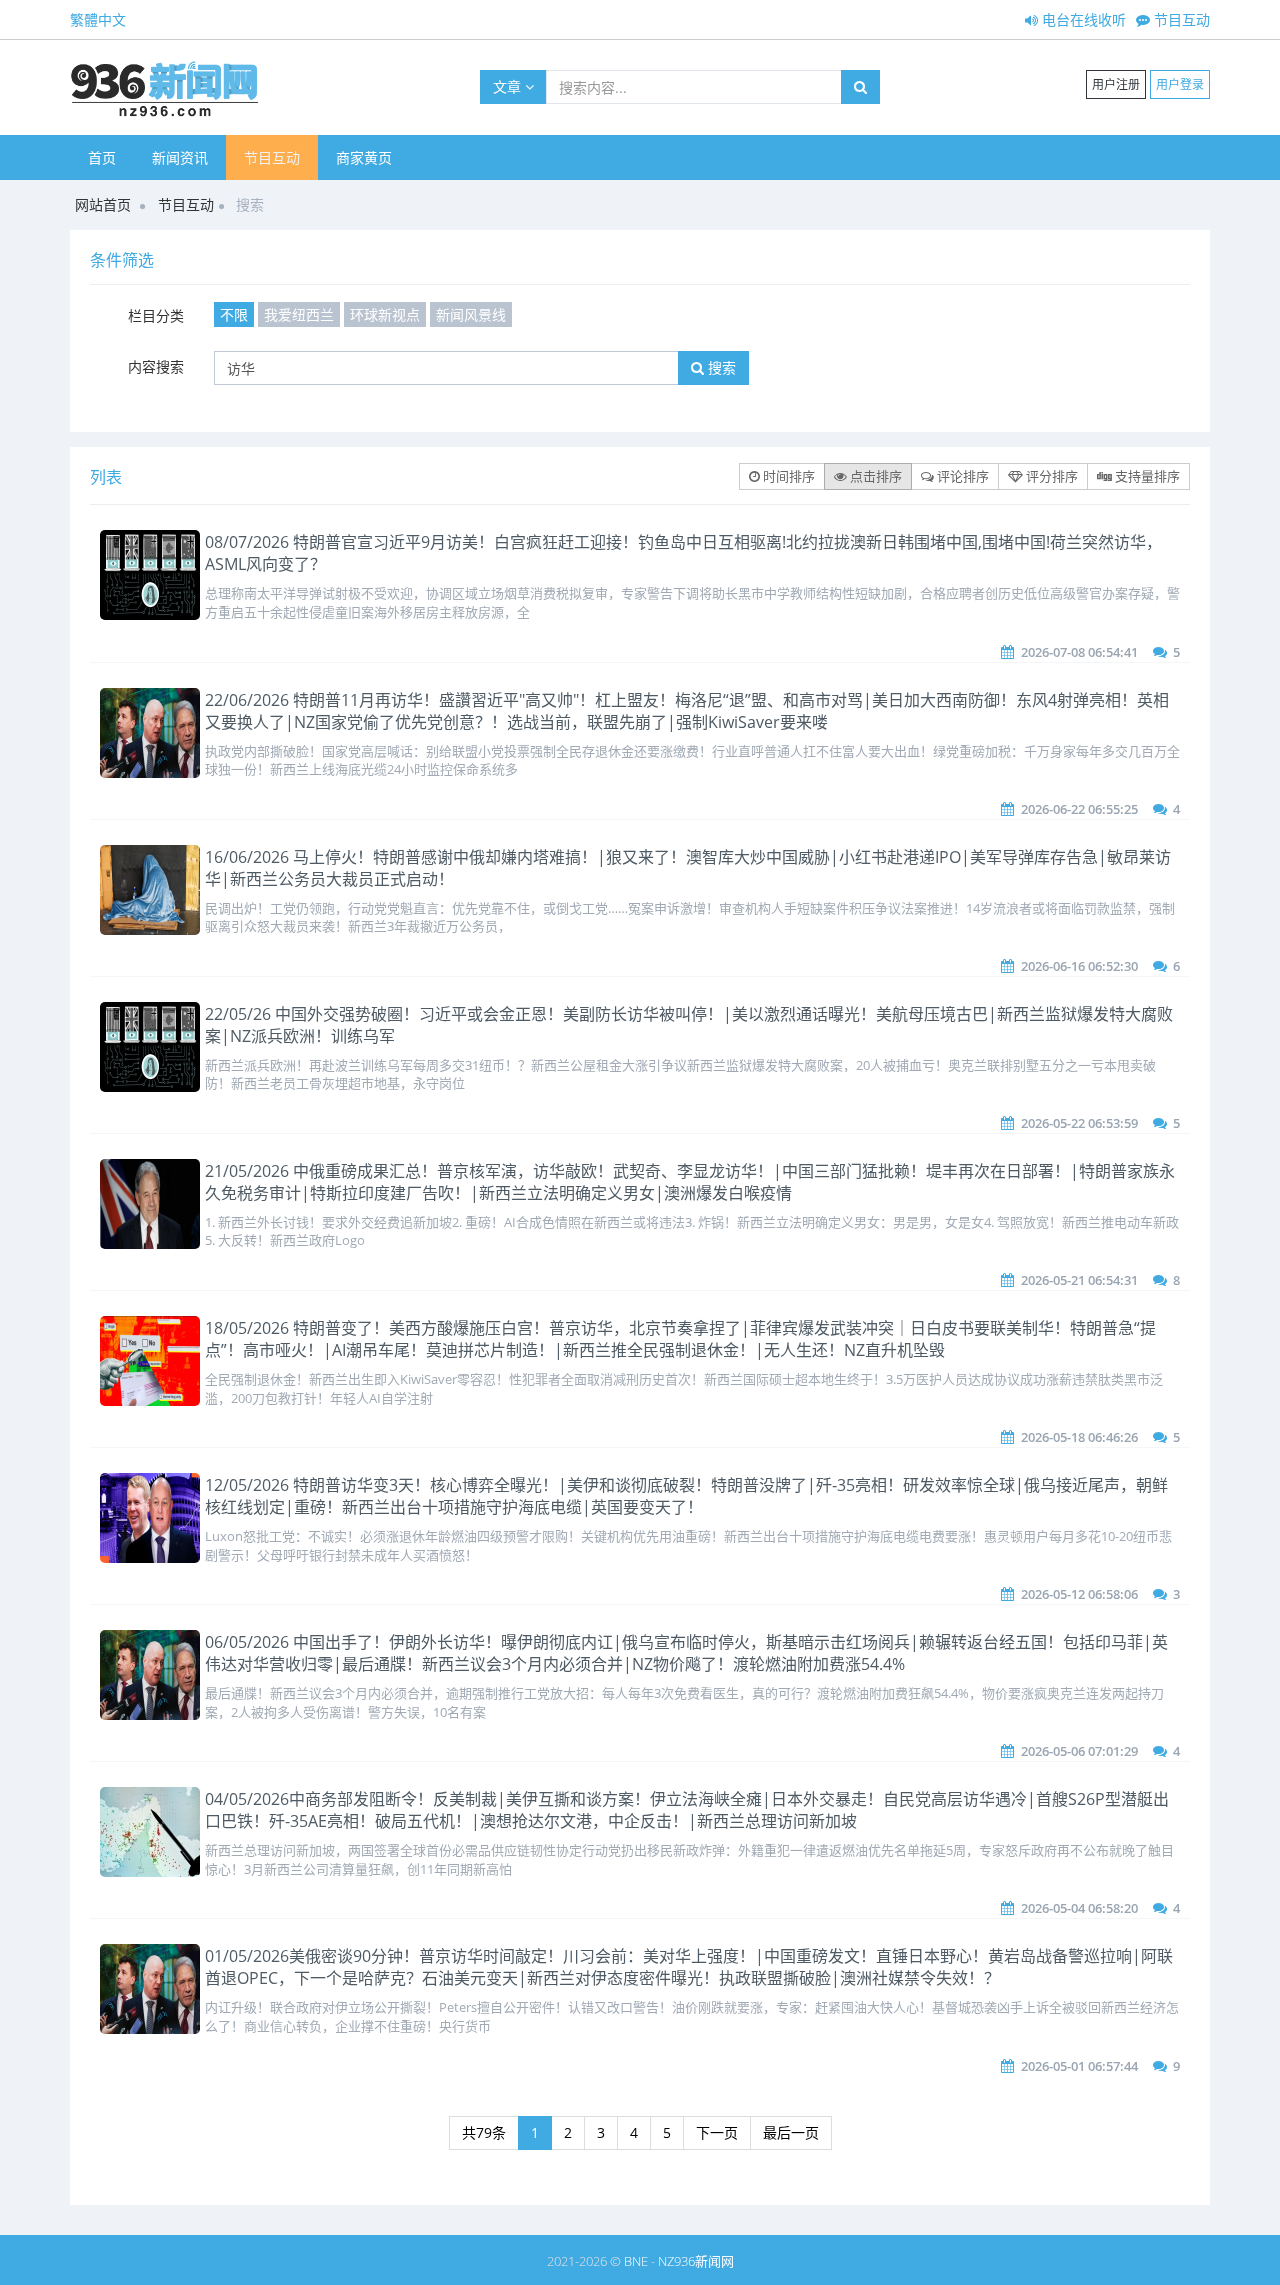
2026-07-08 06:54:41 (1079, 652)
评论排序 (961, 476)
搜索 (720, 367)
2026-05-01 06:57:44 (1079, 2066)
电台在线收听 (1082, 19)
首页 (102, 157)
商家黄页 (364, 157)
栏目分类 (156, 315)
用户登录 (1180, 84)
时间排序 (787, 476)
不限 (234, 314)
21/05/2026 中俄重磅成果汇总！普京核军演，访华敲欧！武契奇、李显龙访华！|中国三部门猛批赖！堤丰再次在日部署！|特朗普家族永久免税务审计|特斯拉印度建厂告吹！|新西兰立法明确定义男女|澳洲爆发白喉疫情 (690, 1182)
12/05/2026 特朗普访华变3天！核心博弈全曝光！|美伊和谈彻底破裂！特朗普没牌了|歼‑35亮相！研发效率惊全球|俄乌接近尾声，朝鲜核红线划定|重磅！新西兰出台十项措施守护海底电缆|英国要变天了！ (686, 1496)
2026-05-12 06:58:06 (1079, 1594)
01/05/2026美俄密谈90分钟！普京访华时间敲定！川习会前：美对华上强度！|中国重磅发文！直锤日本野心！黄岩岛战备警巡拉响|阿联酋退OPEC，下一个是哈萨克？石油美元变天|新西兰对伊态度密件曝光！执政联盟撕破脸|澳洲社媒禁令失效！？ (689, 1967)
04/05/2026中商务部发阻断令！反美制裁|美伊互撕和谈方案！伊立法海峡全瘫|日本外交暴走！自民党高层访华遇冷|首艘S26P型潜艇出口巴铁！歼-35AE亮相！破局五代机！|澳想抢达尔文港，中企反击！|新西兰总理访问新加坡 (687, 1810)
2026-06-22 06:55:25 (1079, 809)
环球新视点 (385, 314)
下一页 (717, 2132)
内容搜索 (156, 366)
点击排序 (874, 476)
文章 (509, 86)
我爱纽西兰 (299, 314)
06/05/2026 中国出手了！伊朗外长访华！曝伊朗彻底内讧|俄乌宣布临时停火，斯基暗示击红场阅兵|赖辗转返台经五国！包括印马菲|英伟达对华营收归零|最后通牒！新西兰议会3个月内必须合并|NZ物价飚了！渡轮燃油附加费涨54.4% (686, 1653)
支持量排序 (1146, 476)
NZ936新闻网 (696, 2261)
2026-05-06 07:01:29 (1079, 1751)
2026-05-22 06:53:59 (1079, 1123)
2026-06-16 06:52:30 (1079, 966)
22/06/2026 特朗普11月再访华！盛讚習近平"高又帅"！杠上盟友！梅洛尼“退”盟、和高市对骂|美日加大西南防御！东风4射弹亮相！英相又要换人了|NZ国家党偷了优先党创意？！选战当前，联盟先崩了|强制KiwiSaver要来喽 (687, 711)
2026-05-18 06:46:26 (1079, 1437)
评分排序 (1050, 476)
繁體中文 (98, 19)
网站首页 (103, 204)
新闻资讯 (180, 157)
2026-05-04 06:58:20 (1079, 1908)
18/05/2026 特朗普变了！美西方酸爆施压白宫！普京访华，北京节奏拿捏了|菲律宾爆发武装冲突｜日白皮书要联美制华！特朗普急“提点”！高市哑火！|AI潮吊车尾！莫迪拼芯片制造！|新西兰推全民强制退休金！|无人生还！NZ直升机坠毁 (680, 1339)
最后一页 (791, 2132)
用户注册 (1116, 84)
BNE (636, 2261)
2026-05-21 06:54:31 (1079, 1280)
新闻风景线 (471, 314)
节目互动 (1180, 19)
